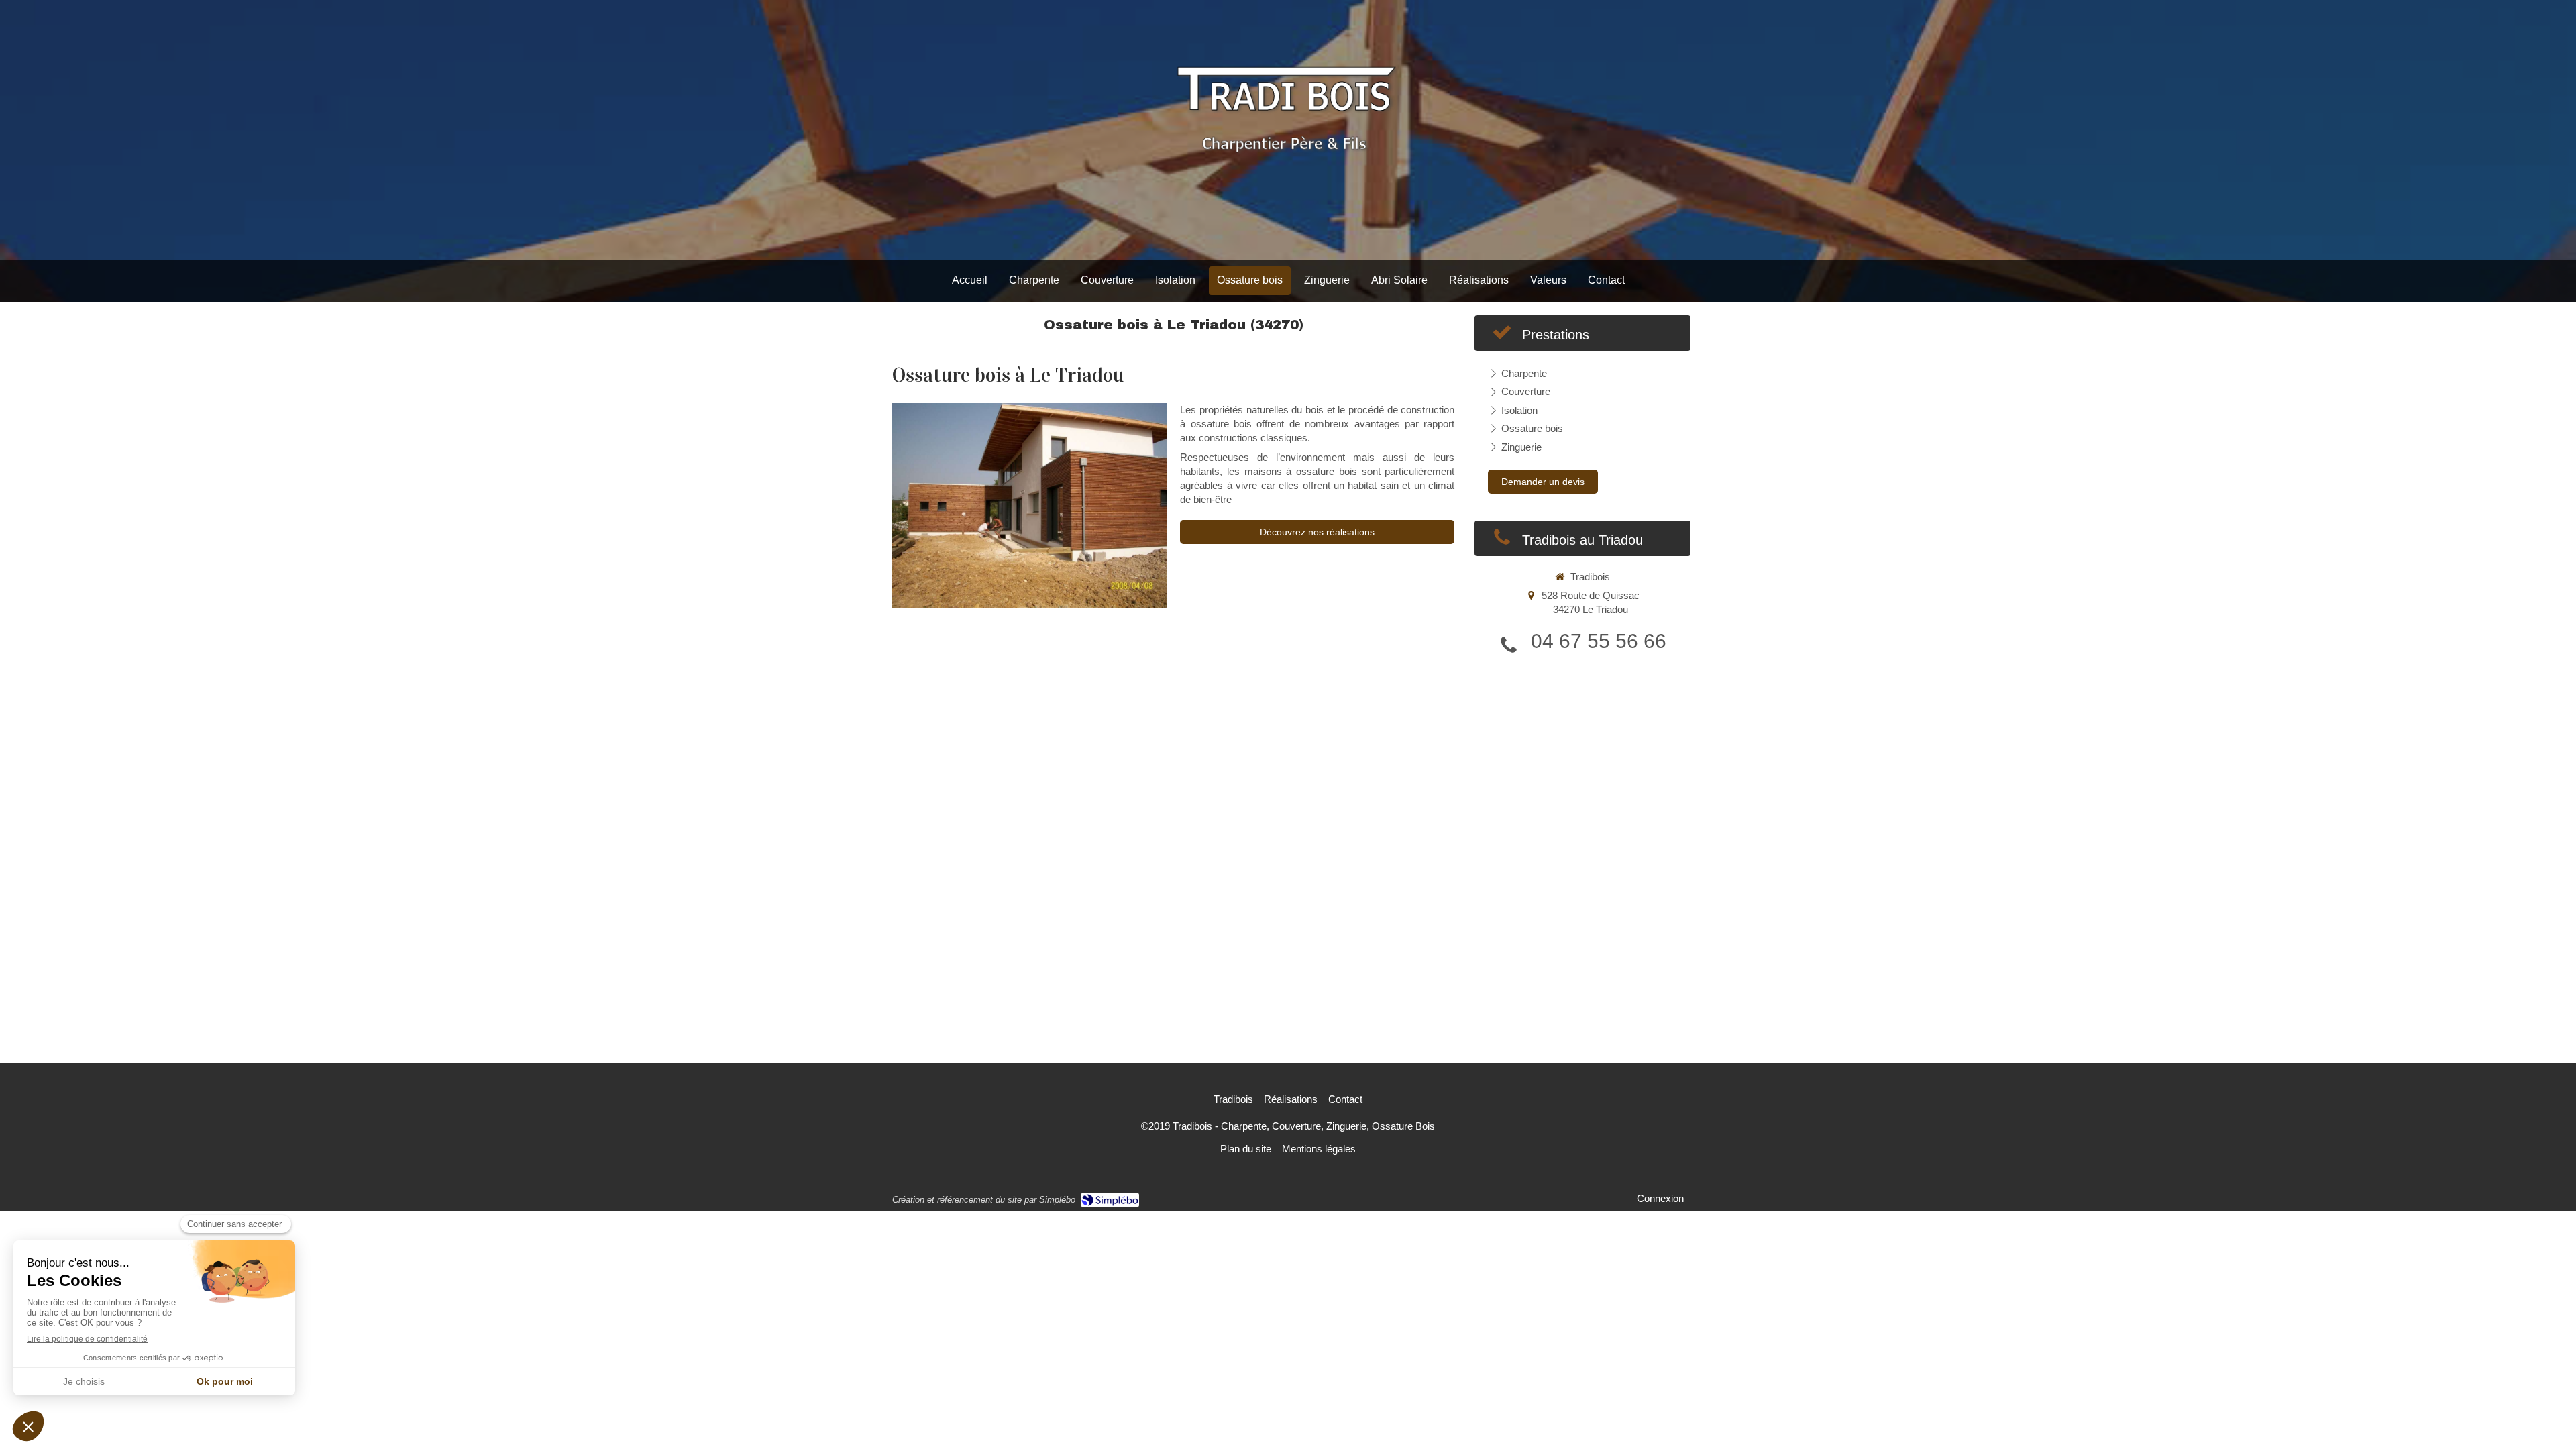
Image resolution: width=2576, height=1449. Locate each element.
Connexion (1660, 1198)
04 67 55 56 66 (1599, 641)
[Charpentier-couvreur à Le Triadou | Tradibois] (1288, 130)
